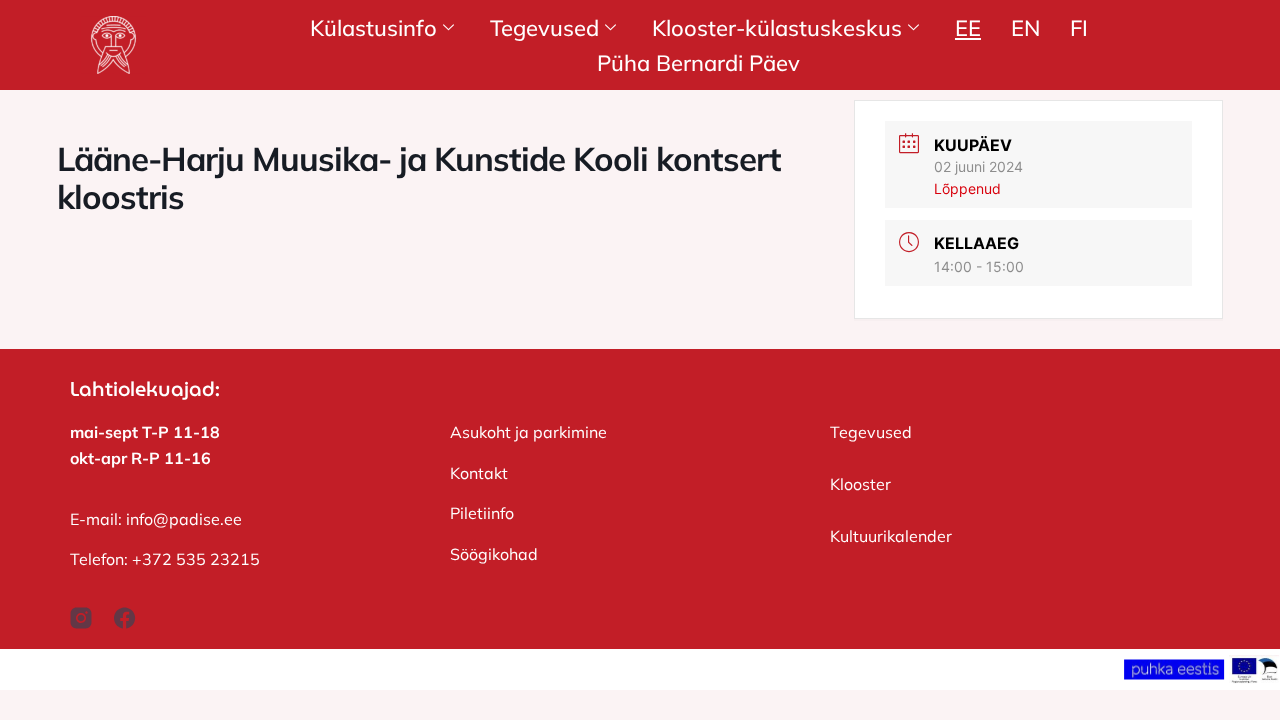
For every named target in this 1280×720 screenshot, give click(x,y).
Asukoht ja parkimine (528, 432)
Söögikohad (494, 554)
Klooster (860, 484)
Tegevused (871, 432)
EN (1025, 28)
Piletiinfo (482, 513)
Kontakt (479, 473)
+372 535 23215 (196, 559)
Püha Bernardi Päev (698, 63)
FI (1079, 28)
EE (968, 28)
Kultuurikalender (891, 536)
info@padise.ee (184, 519)
